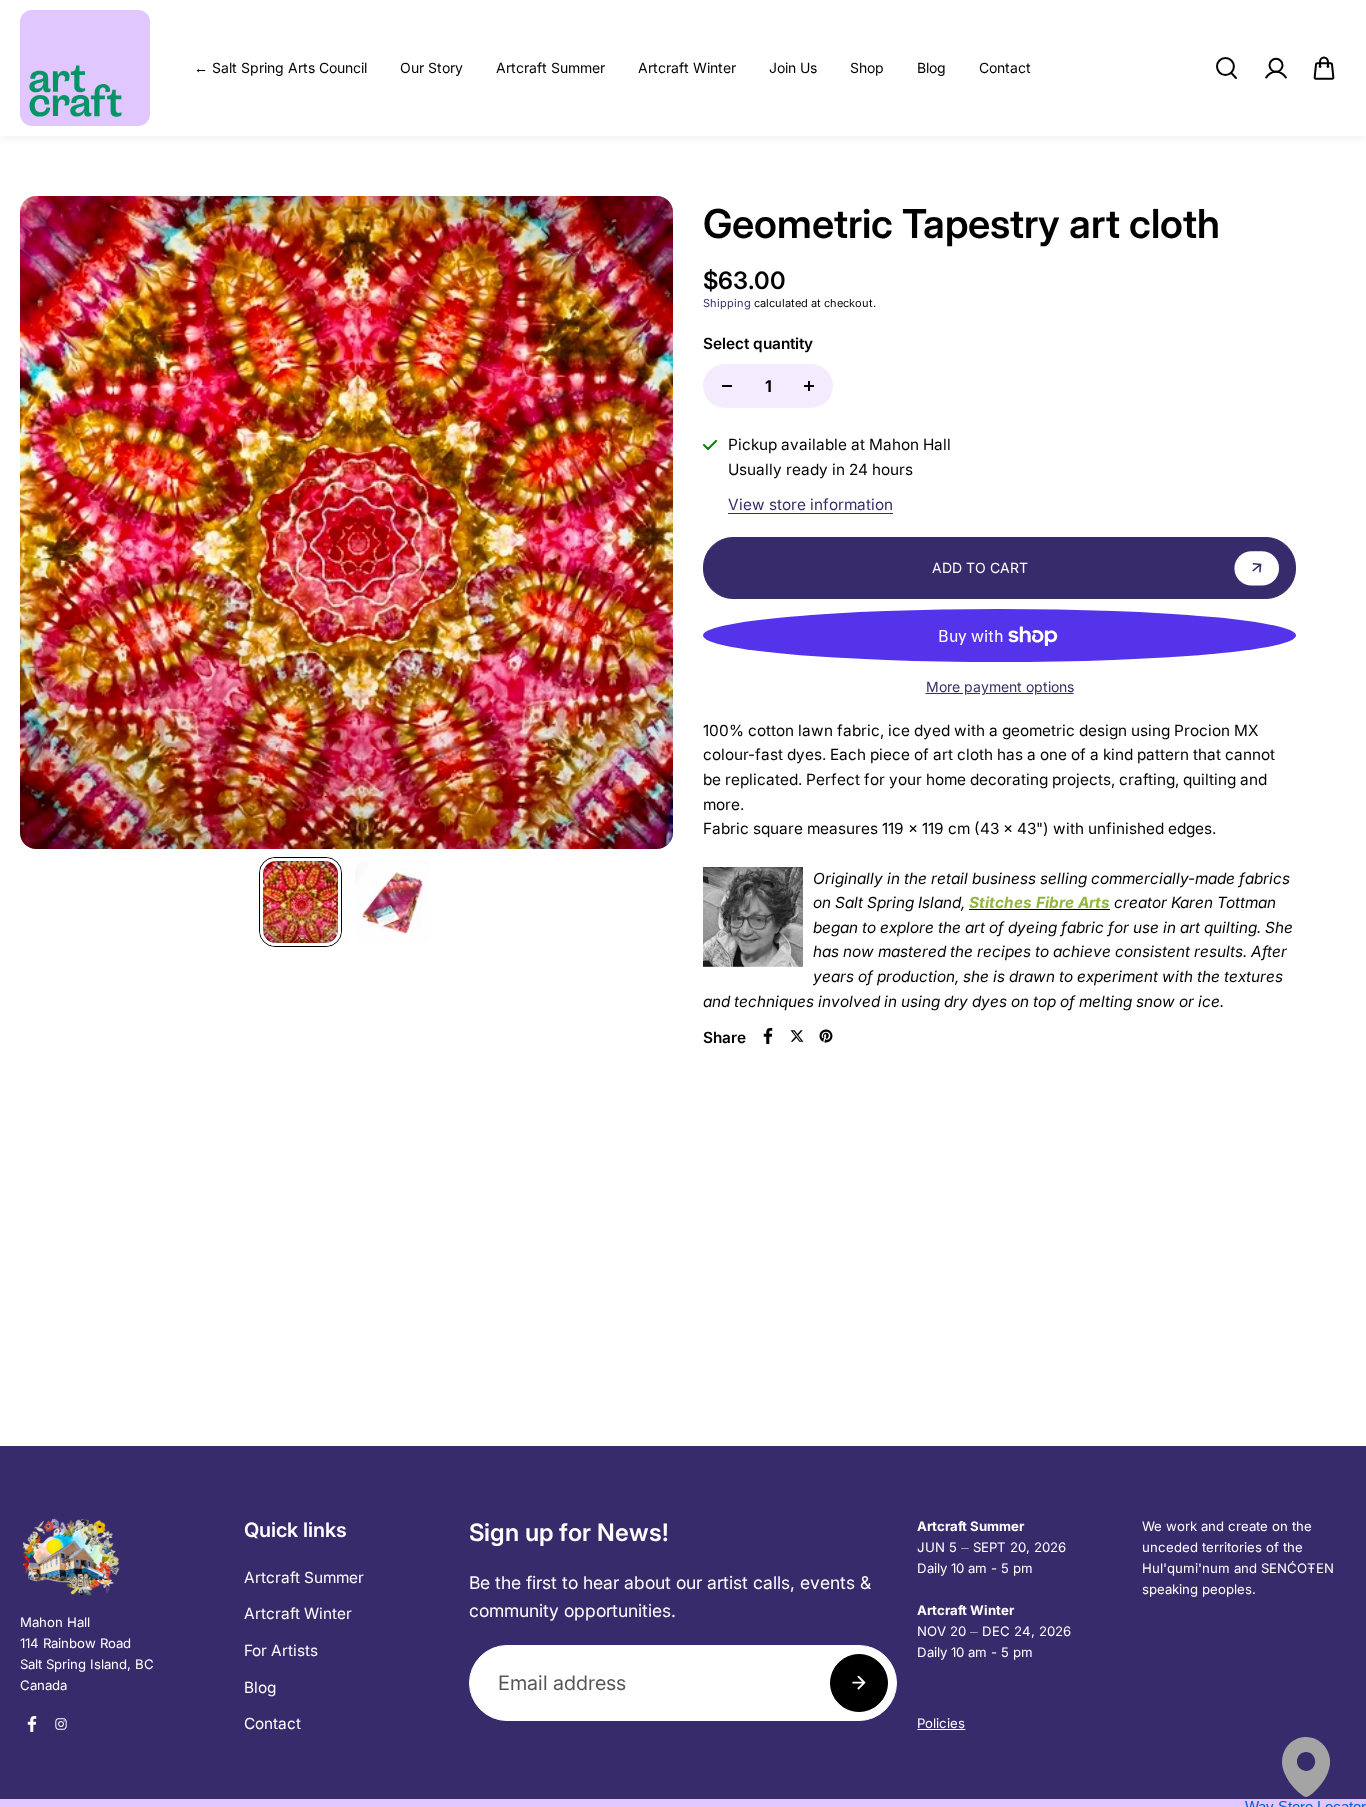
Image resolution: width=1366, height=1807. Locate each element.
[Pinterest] (826, 1036)
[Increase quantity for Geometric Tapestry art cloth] (809, 386)
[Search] (1226, 68)
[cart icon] (1324, 68)
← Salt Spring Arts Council (280, 67)
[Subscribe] (859, 1683)
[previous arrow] (59, 527)
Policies (941, 1723)
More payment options (1000, 686)
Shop (867, 67)
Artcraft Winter (687, 67)
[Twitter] (797, 1036)
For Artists (281, 1650)
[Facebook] (768, 1036)
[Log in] (1275, 68)
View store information (810, 504)
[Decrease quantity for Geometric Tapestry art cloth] (727, 386)
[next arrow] (634, 527)
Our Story (431, 67)
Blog (931, 67)
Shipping (727, 303)
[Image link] (122, 1556)
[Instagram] (61, 1724)
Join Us (793, 67)
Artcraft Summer (550, 67)
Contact (1005, 67)
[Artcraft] (85, 68)
